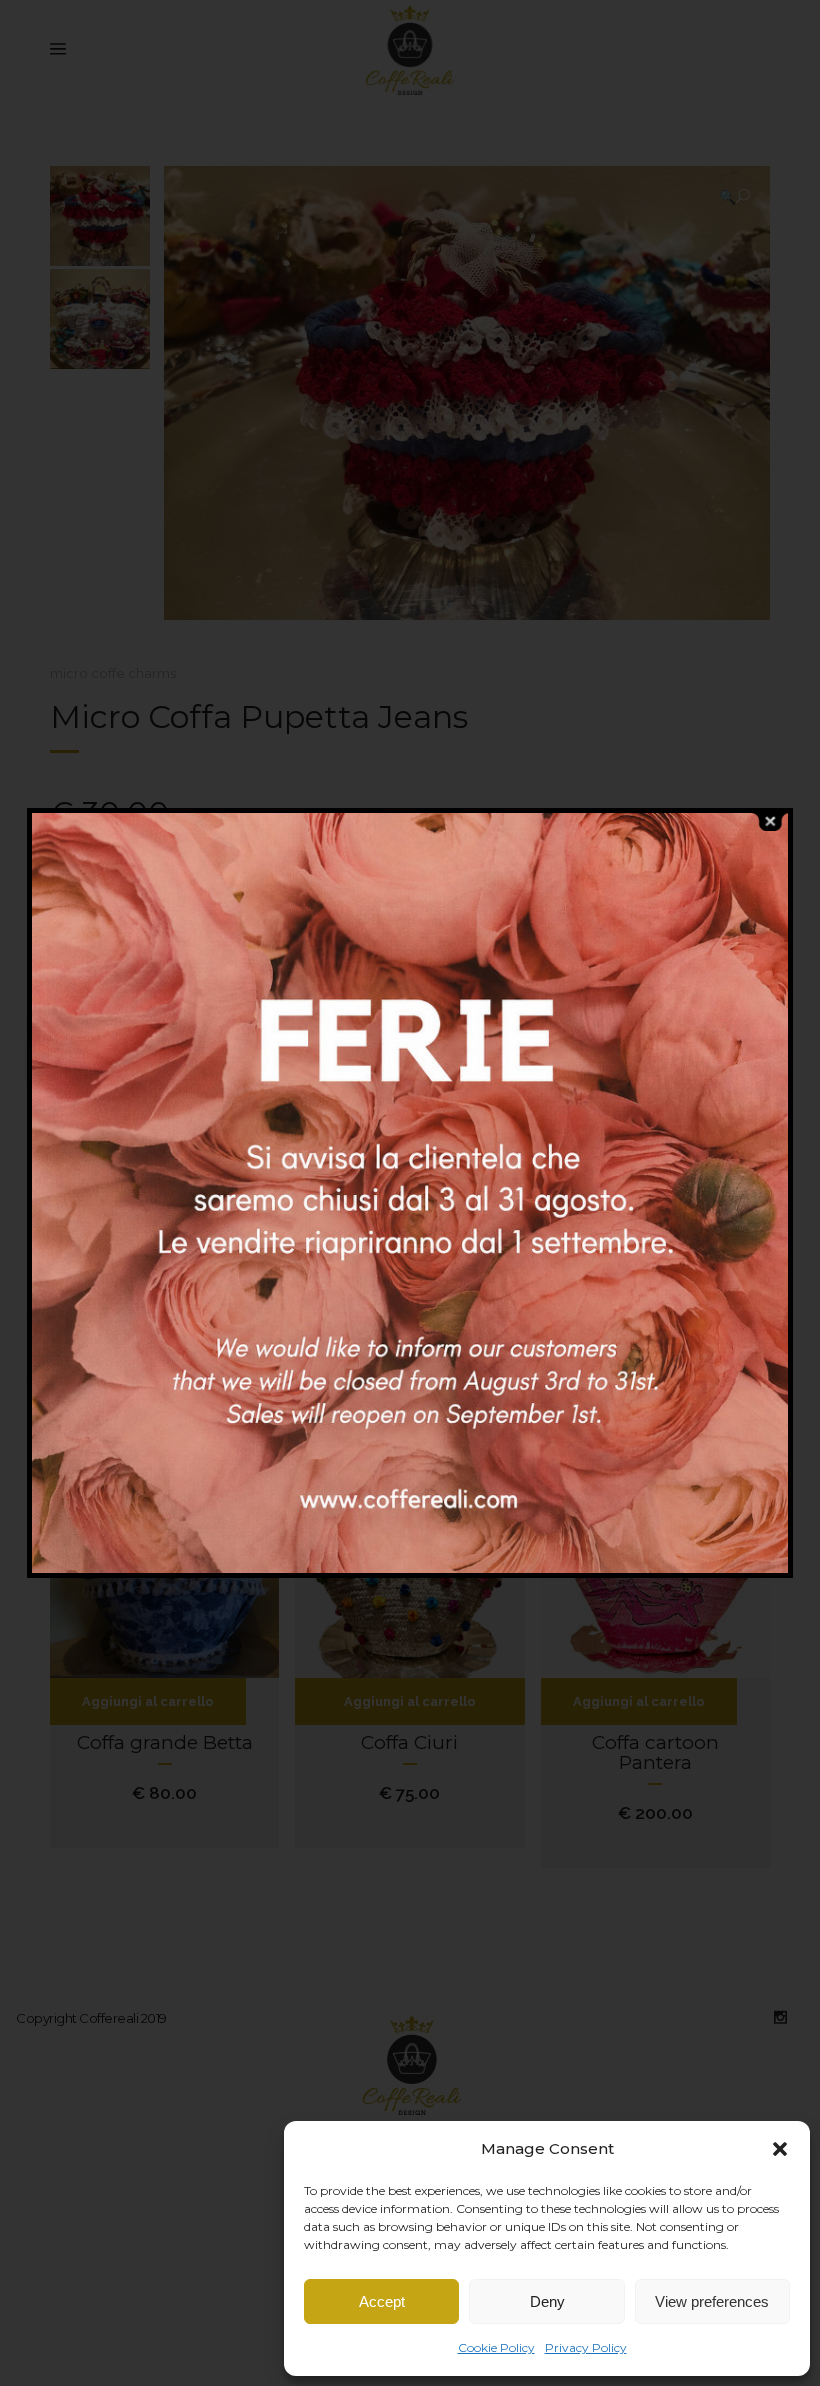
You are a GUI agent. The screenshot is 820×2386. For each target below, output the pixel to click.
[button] (780, 2149)
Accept (382, 2301)
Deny (547, 2301)
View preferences (712, 2301)
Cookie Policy (496, 2347)
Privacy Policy (586, 2347)
